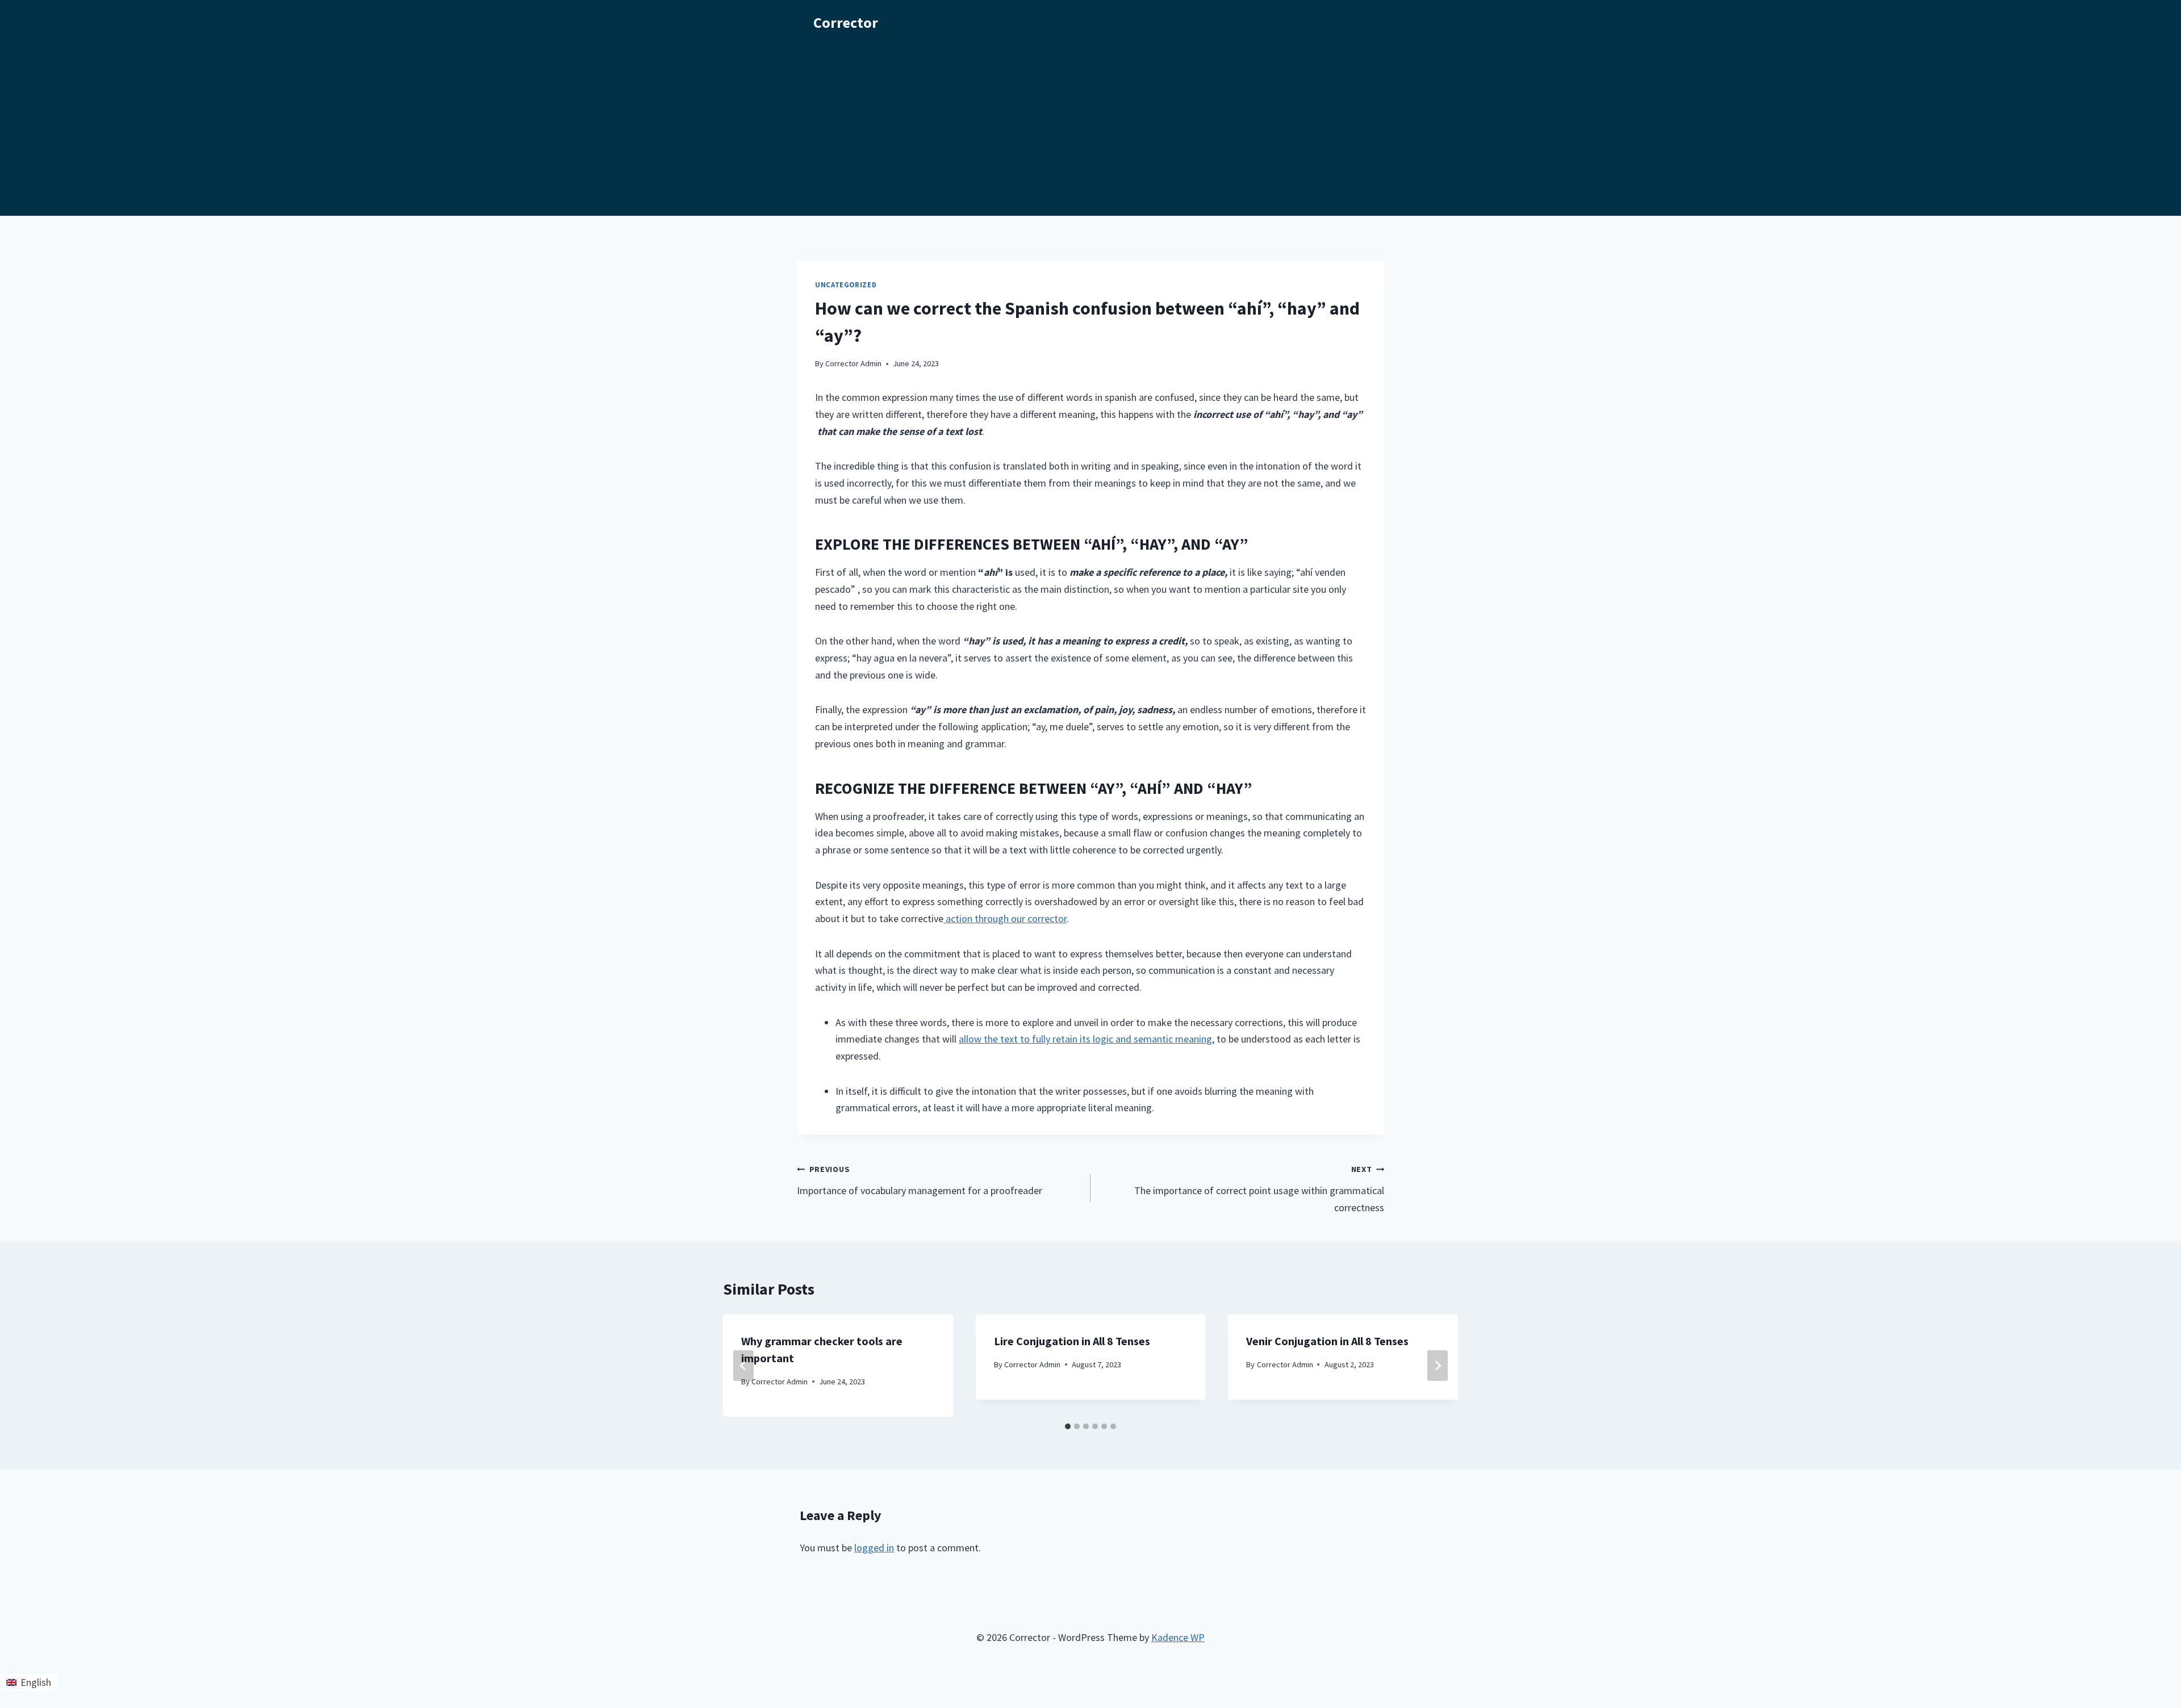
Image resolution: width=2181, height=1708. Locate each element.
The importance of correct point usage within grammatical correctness (1259, 1189)
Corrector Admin (853, 363)
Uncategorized (846, 285)
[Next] (1438, 1366)
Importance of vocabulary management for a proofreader (920, 1180)
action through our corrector (1005, 918)
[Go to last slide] (743, 1366)
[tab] (1068, 1426)
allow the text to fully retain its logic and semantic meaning (1085, 1039)
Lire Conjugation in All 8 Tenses (1072, 1341)
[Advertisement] (1090, 131)
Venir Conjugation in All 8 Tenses (1327, 1341)
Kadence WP (1178, 1637)
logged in (874, 1548)
